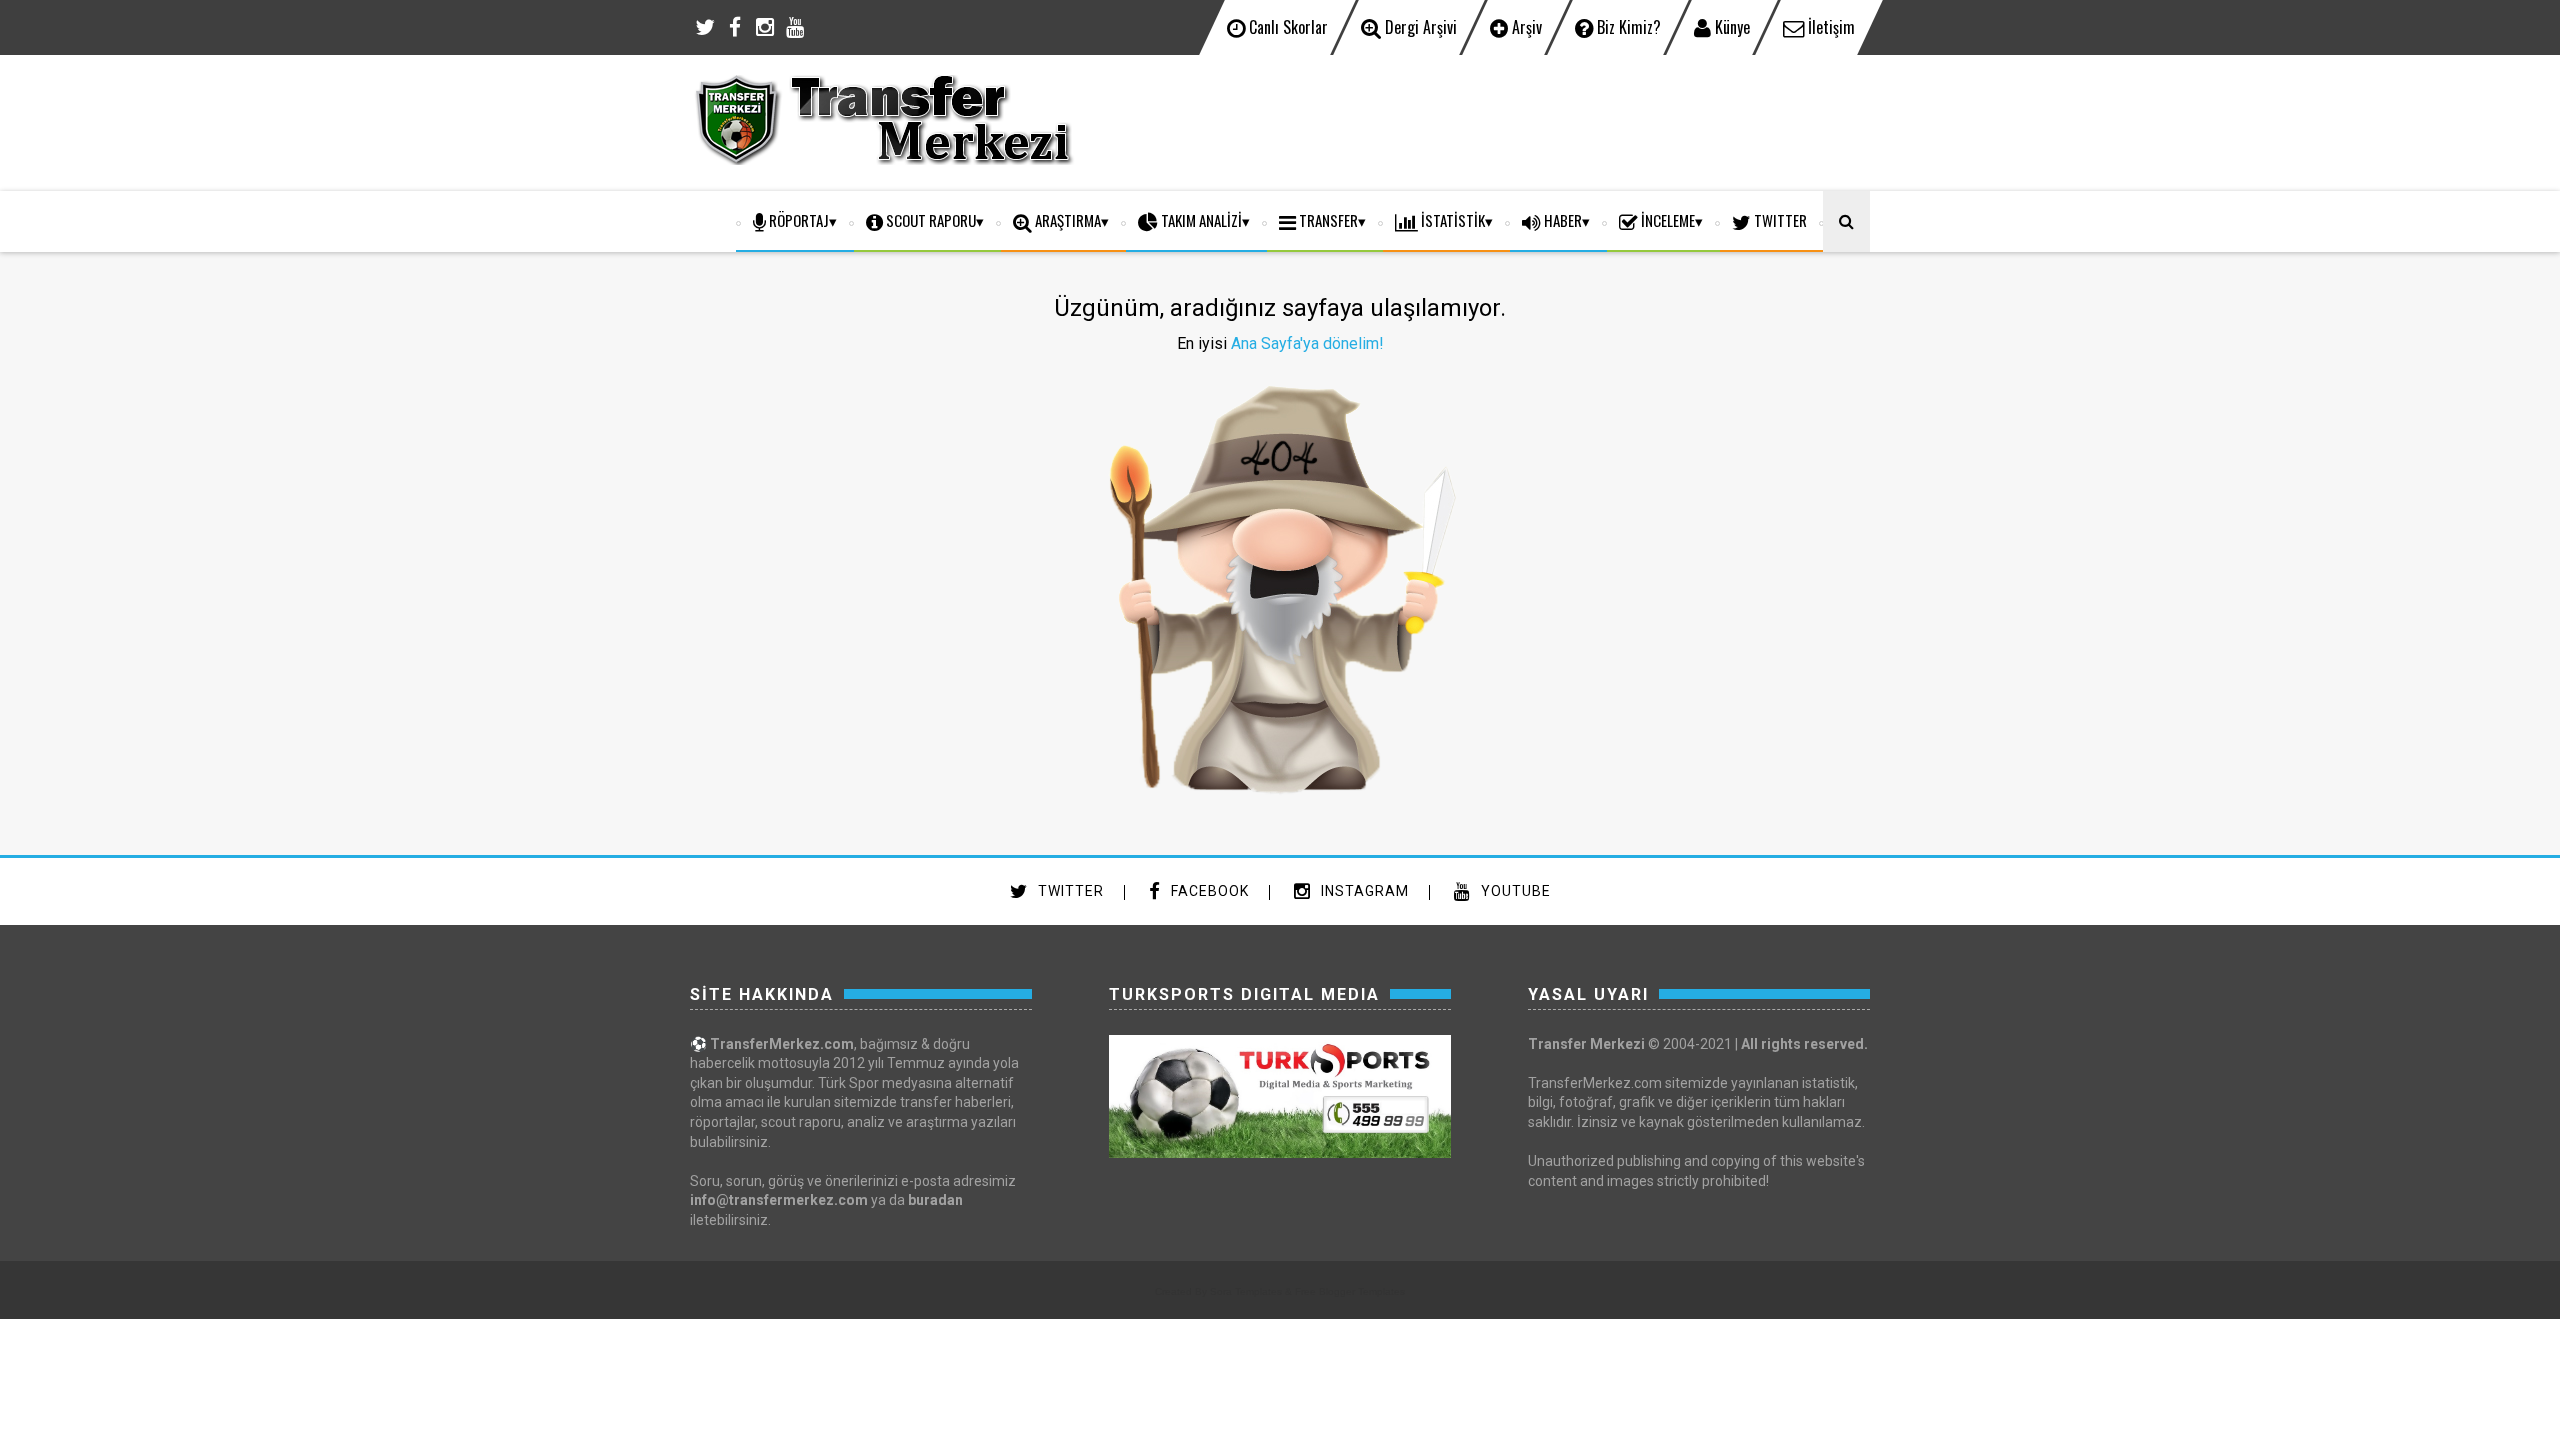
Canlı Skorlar (1286, 27)
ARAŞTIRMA (1066, 220)
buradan (935, 1200)
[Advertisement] (1506, 120)
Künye (1730, 27)
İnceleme (1666, 220)
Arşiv (1525, 27)
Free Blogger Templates (1350, 1291)
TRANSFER (1327, 220)
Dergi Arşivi (1419, 27)
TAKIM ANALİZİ (1200, 220)
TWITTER (1779, 220)
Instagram (1363, 891)
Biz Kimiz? (1627, 27)
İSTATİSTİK (1451, 220)
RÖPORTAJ (797, 220)
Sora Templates (1246, 1291)
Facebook (1208, 891)
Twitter (1069, 891)
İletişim (1829, 27)
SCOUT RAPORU (929, 220)
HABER (1561, 220)
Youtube (1514, 891)
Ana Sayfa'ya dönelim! (1307, 343)
